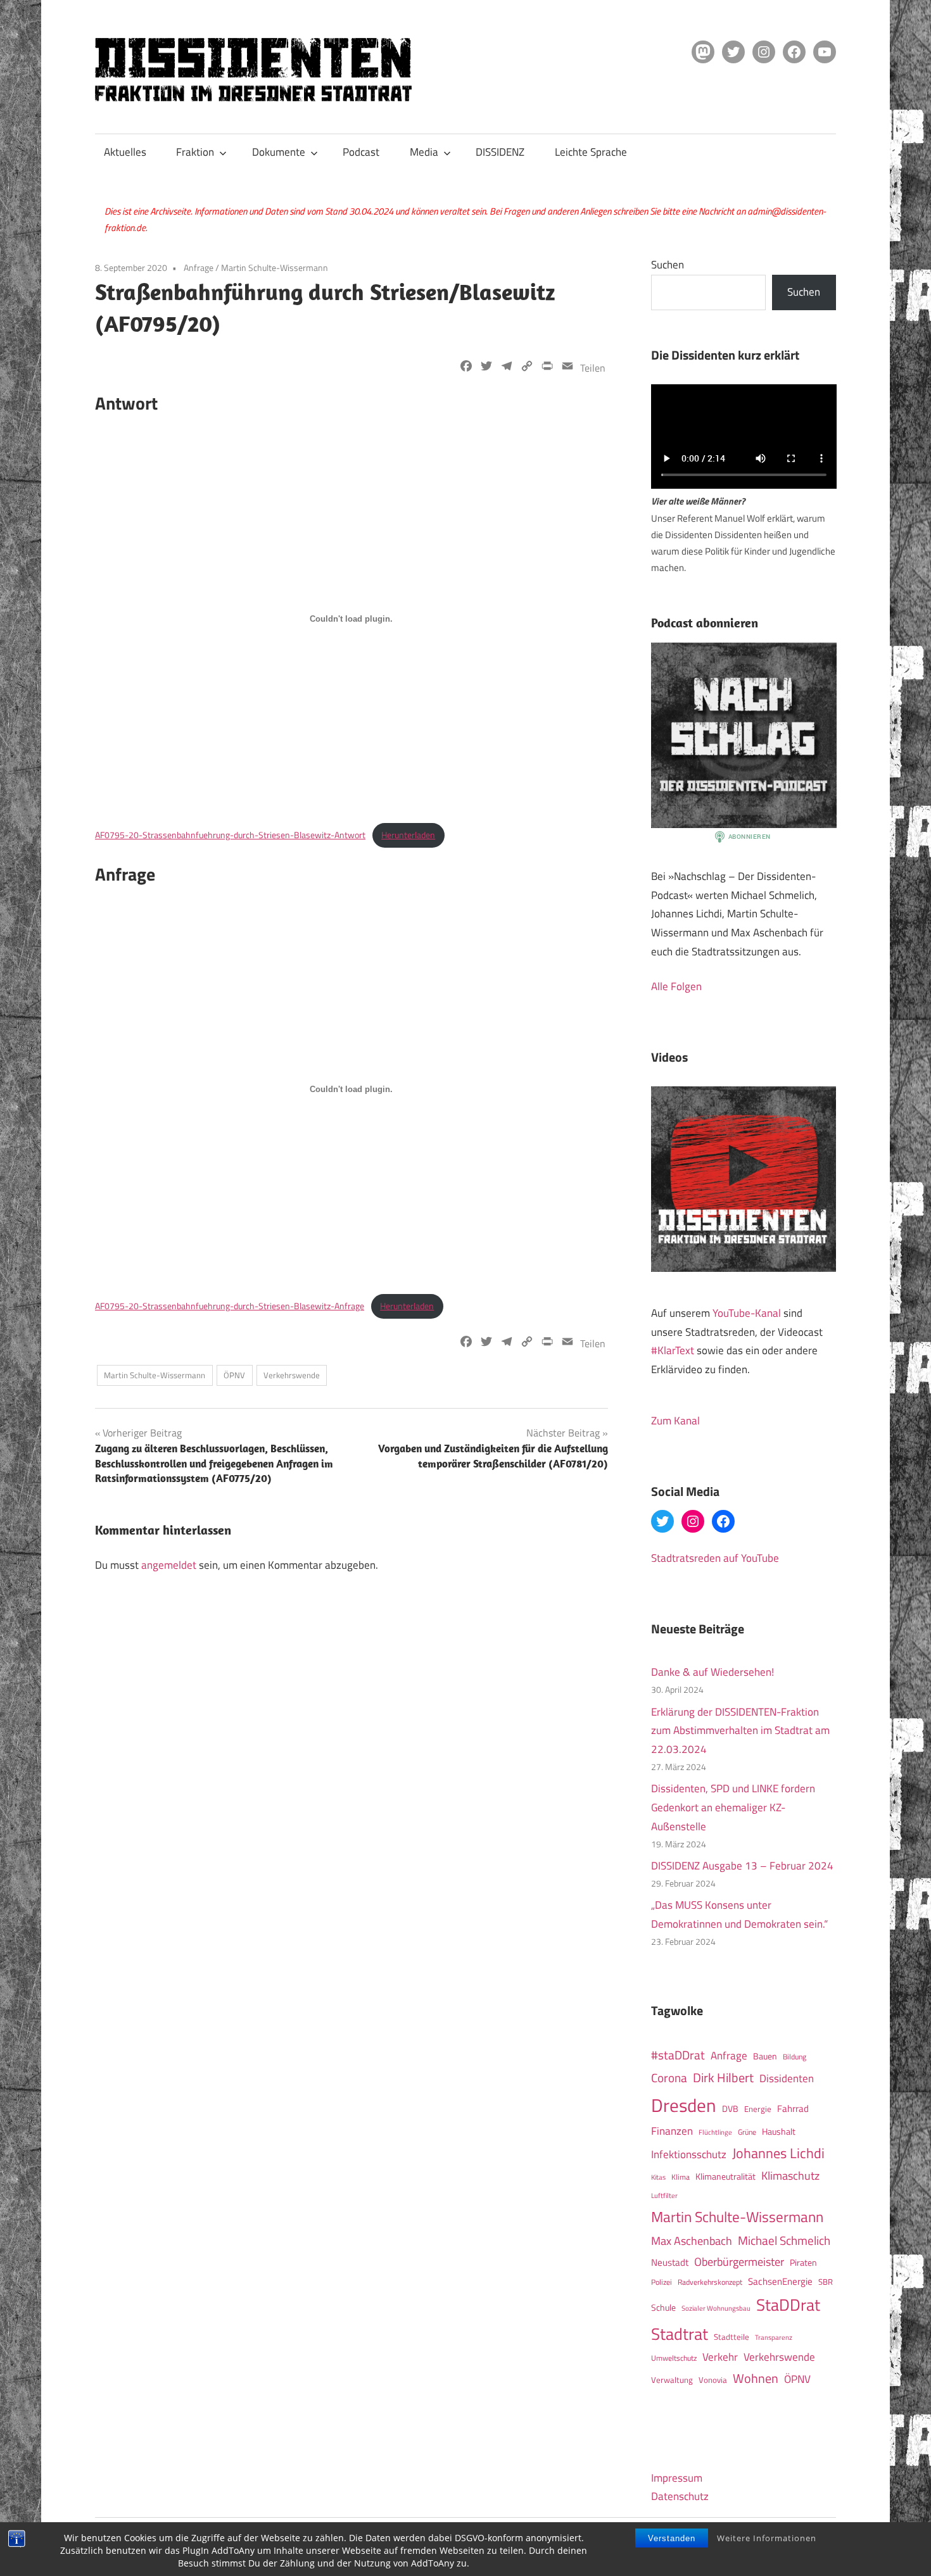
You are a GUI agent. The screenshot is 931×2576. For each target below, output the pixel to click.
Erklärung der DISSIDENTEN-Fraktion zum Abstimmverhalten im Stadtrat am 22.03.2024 (740, 1731)
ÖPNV (234, 1375)
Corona (669, 2078)
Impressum (677, 2478)
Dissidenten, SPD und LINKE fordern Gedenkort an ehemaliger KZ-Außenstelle (733, 1807)
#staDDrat (678, 2055)
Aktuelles (125, 152)
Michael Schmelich (784, 2240)
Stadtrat (680, 2334)
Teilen (593, 368)
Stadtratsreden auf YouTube (715, 1558)
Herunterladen (408, 835)
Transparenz (774, 2337)
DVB (730, 2109)
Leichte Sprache (591, 152)
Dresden (684, 2105)
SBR (826, 2282)
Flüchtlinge (715, 2132)
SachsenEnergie (780, 2281)
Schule (663, 2307)
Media (424, 152)
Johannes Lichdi (778, 2153)
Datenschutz (680, 2496)
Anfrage (199, 267)
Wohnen (756, 2378)
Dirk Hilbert (723, 2077)
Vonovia (713, 2380)
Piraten (803, 2263)
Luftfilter (664, 2196)
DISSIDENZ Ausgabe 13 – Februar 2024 (742, 1866)
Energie (758, 2109)
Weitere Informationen (767, 2538)
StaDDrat (788, 2305)
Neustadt (670, 2262)
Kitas (658, 2177)
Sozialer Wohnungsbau (716, 2308)
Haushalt (779, 2132)
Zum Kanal (675, 1421)
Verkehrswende (292, 1375)
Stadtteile (731, 2337)
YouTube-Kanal (747, 1313)
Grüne (747, 2132)
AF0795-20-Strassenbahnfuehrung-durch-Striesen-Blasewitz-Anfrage (230, 1306)
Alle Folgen (676, 986)
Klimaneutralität (725, 2177)
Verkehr (720, 2357)
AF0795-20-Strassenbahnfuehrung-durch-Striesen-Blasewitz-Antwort (230, 835)
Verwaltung (672, 2380)
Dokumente (279, 152)
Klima (681, 2177)
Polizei (662, 2282)
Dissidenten (787, 2078)
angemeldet (169, 1565)
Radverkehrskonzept (710, 2282)
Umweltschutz (674, 2358)
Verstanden (672, 2538)
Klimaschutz (790, 2175)
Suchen (668, 265)
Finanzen (672, 2131)
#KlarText (673, 1350)
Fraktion (195, 152)
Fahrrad (793, 2108)
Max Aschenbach (692, 2240)
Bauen (765, 2056)
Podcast (361, 152)
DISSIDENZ (500, 152)
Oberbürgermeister (739, 2262)
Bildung (795, 2057)
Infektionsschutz (689, 2154)
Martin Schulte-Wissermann (275, 267)
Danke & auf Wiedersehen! (712, 1672)
